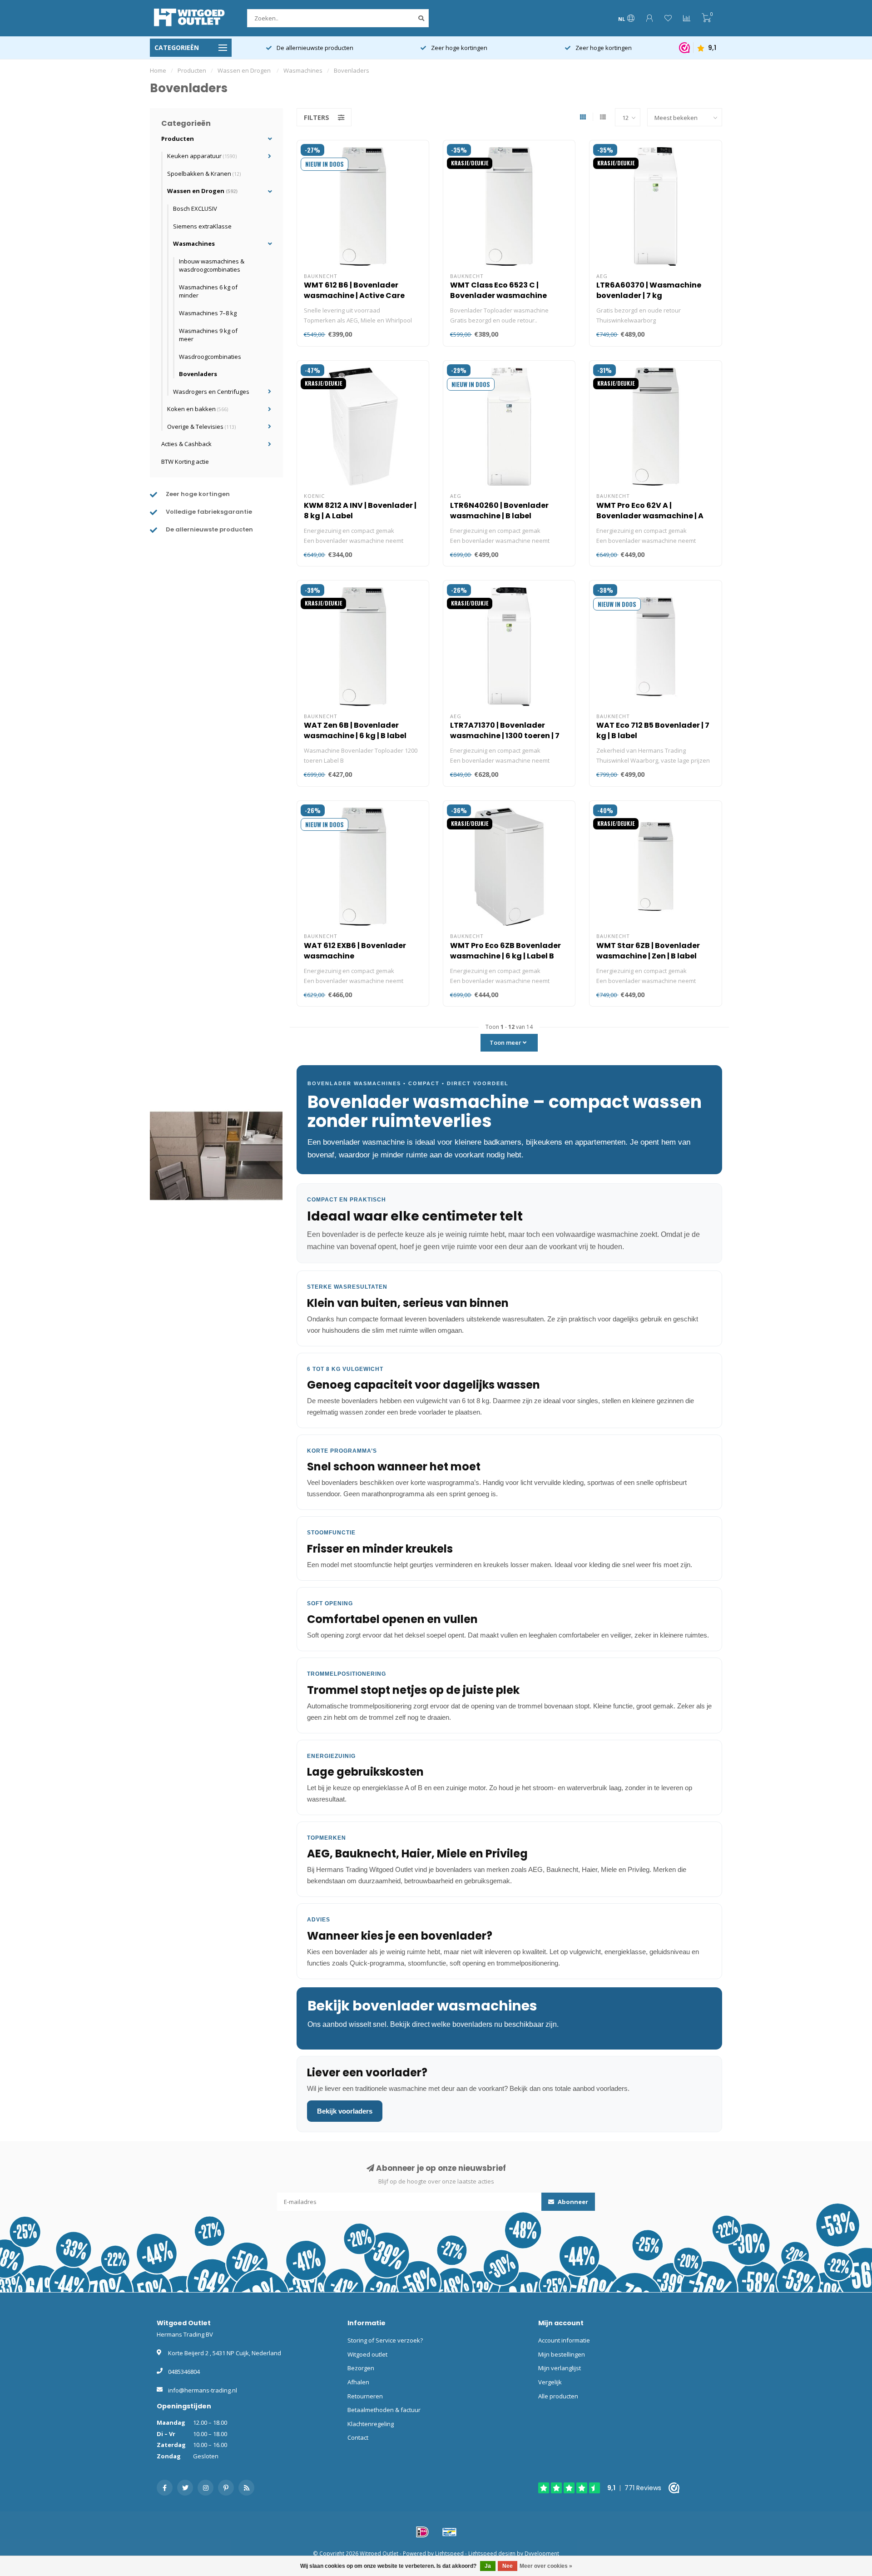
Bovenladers (198, 374)
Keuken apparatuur (202, 156)
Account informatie (564, 2340)
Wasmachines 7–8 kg (208, 313)
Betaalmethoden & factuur (384, 2410)
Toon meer (506, 1042)
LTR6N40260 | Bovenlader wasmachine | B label (499, 511)
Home (158, 70)
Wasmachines (194, 243)
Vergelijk (550, 2382)
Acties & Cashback (186, 444)
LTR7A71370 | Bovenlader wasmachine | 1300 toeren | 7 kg (505, 736)
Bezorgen (361, 2368)
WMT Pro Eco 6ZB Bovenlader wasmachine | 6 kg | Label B (505, 951)
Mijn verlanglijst (560, 2368)
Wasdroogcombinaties (210, 357)
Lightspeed (449, 2553)
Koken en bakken (198, 409)
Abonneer (572, 2202)
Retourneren (365, 2396)
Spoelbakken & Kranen (204, 174)
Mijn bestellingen (562, 2354)
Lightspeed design (492, 2553)
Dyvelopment (542, 2553)
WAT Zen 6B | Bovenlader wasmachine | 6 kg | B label (355, 730)
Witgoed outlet (367, 2354)
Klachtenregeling (371, 2424)
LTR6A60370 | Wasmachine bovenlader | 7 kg (649, 290)
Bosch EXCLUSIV (195, 208)
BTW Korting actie (185, 462)
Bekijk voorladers (345, 2111)
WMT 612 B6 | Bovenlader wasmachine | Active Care (354, 290)
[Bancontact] (450, 2532)
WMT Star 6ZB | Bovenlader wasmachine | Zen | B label (648, 951)
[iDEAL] (422, 2532)
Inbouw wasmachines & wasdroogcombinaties (212, 266)
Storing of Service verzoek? (385, 2340)
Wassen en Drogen (202, 191)
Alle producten (558, 2396)
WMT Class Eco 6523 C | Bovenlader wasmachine (498, 290)
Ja (488, 2566)
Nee (508, 2566)
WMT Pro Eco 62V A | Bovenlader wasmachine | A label (650, 516)
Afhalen (358, 2382)
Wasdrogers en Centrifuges (211, 392)
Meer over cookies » (546, 2566)
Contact (358, 2437)
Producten (178, 139)
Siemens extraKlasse (202, 226)
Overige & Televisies (201, 427)
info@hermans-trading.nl (203, 2390)
